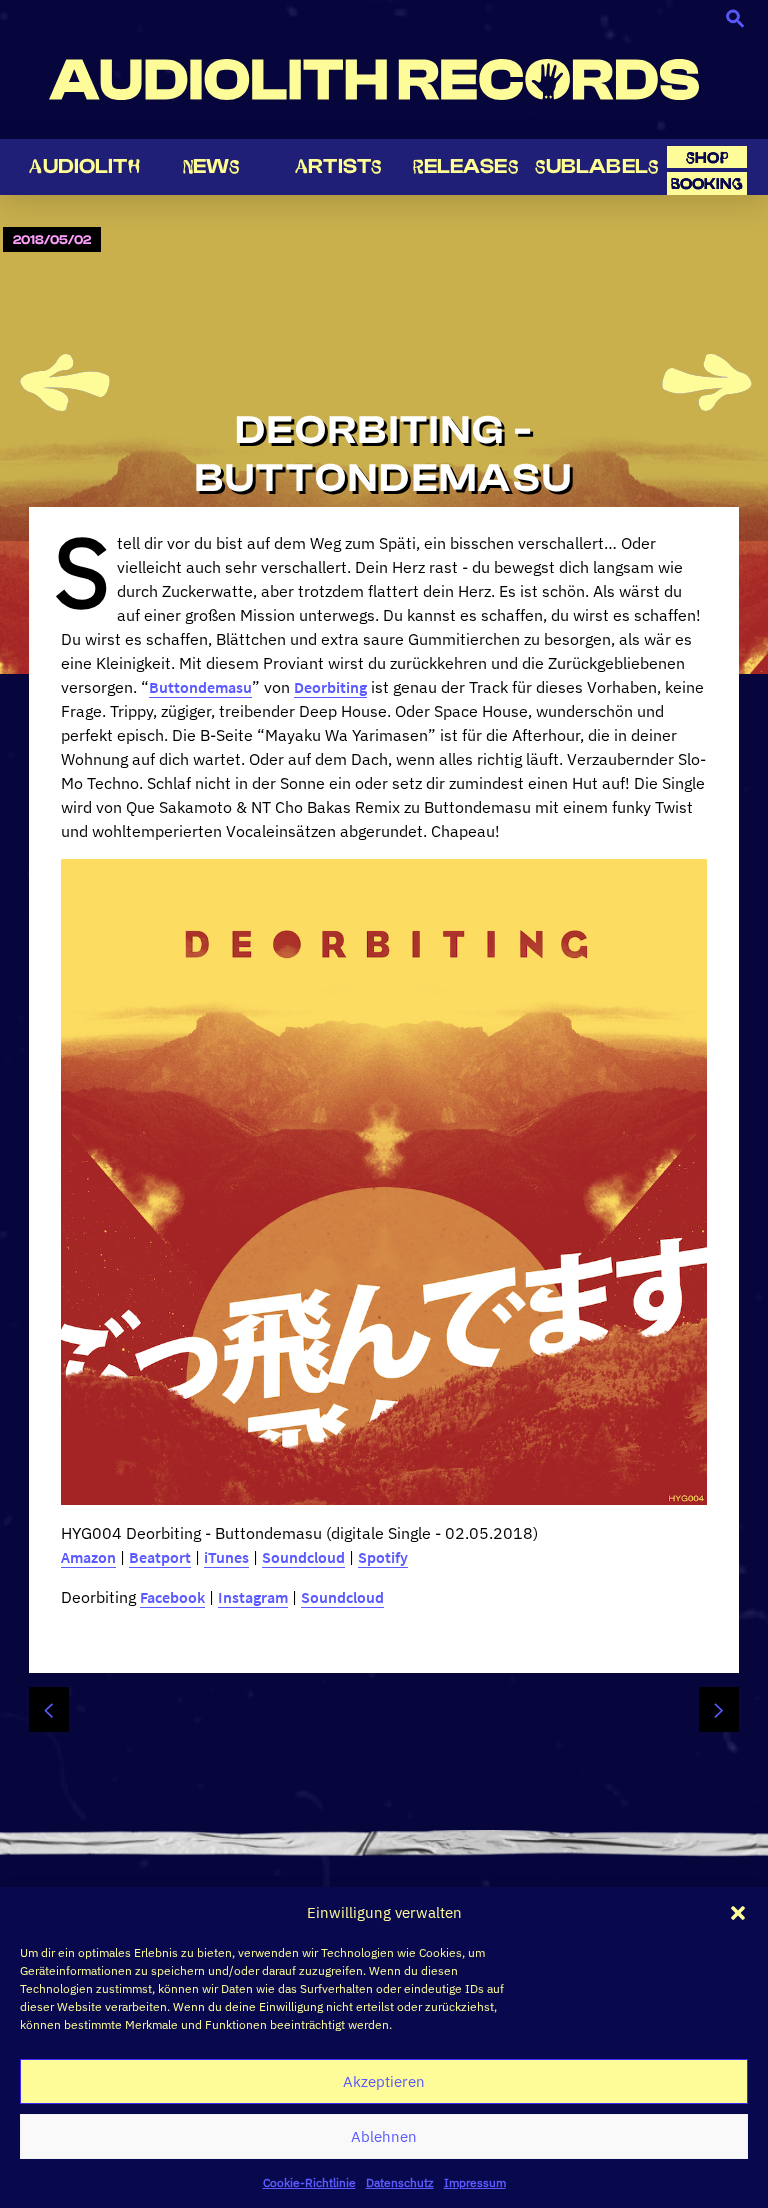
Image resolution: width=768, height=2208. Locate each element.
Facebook (172, 1597)
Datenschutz (400, 2182)
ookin (707, 183)
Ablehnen (384, 2136)
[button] (738, 1913)
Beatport (160, 1557)
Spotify (383, 1557)
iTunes (226, 1557)
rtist (338, 166)
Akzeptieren (384, 2081)
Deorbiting (330, 687)
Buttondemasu (200, 687)
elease (466, 166)
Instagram (253, 1597)
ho (707, 157)
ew (212, 166)
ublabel (597, 166)
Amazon (88, 1557)
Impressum (475, 2182)
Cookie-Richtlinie (309, 2182)
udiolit (84, 166)
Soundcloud (303, 1557)
